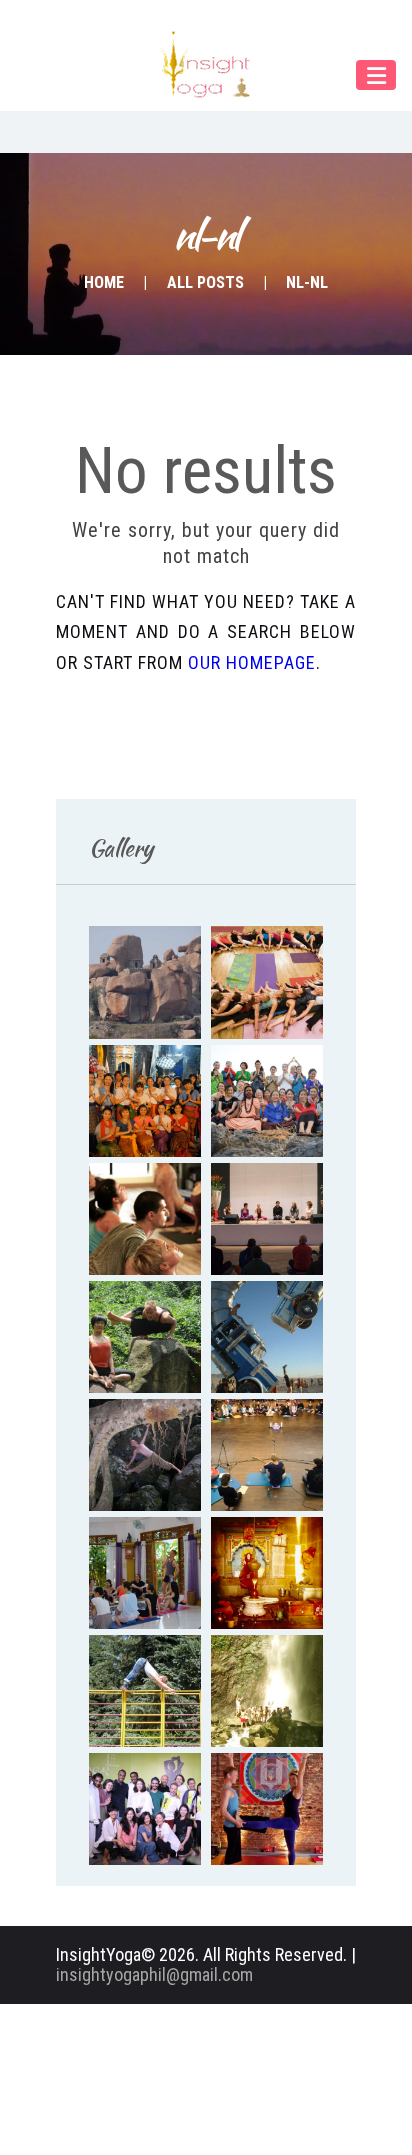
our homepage (252, 662)
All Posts (205, 282)
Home (104, 282)
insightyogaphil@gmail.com (154, 1974)
